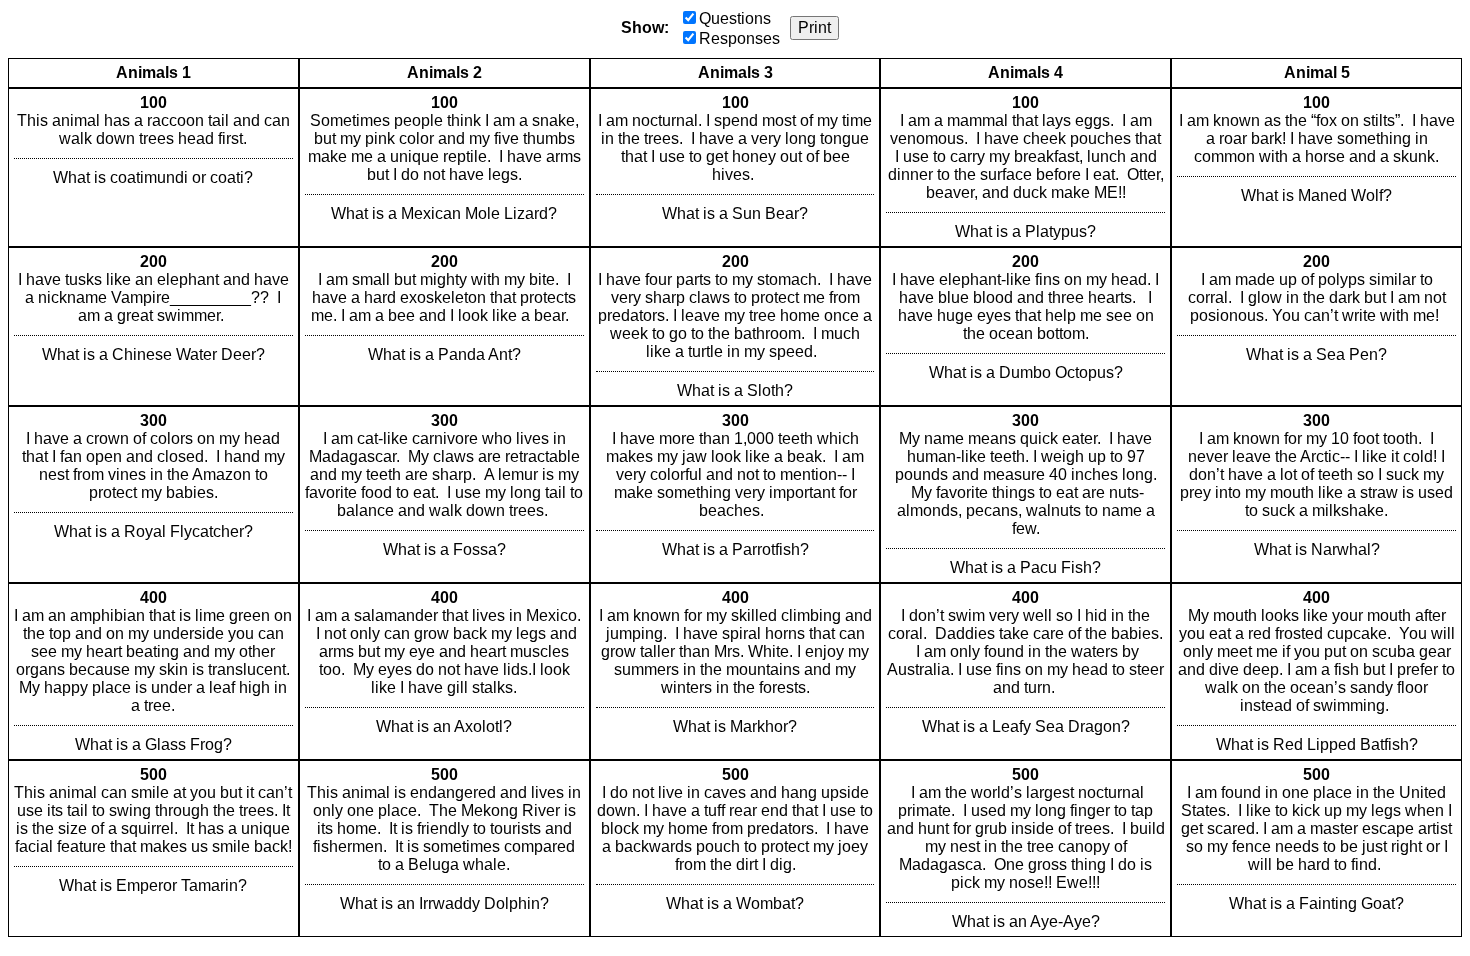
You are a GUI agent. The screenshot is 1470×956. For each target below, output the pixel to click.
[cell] (153, 167)
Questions (735, 18)
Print (814, 27)
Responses (739, 38)
